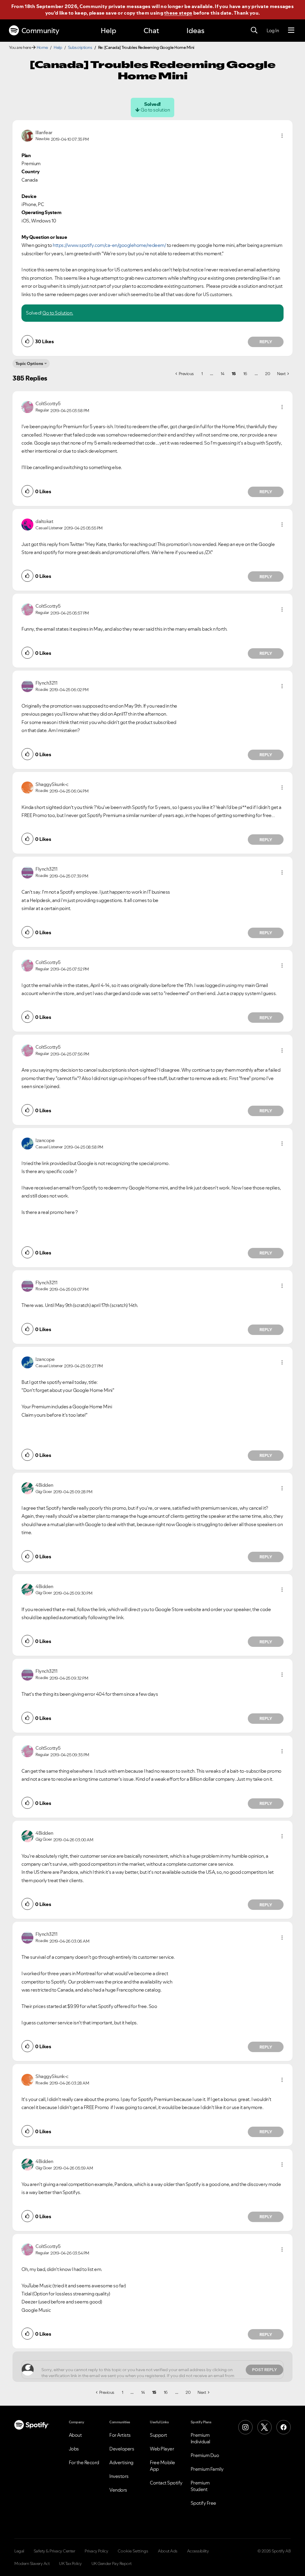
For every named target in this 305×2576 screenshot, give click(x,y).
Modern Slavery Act (32, 2563)
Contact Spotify (166, 2483)
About (75, 2435)
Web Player (162, 2449)
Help (108, 31)
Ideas (195, 31)
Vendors (118, 2490)
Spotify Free (203, 2503)
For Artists (120, 2435)
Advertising (121, 2462)
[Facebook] (284, 2427)
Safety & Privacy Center (55, 2551)
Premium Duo (205, 2455)
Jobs (74, 2449)
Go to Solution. (58, 313)
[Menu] (291, 30)
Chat (151, 31)
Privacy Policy (96, 2551)
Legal (19, 2551)
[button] (282, 136)
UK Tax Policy (70, 2563)
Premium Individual (200, 2438)
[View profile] (27, 135)
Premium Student (200, 2486)
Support (158, 2435)
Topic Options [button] (29, 363)
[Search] (254, 30)
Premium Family (207, 2469)
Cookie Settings (133, 2551)
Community (40, 31)
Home (42, 47)
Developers (122, 2449)
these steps (178, 13)
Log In (273, 30)
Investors (119, 2476)
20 (267, 374)
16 (245, 374)
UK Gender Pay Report (112, 2563)
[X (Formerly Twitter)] (264, 2427)
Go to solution (155, 110)
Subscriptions (80, 47)
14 (222, 374)
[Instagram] (245, 2427)
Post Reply (264, 2370)
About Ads (168, 2551)
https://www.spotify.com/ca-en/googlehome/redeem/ (109, 245)
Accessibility (198, 2551)
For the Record (84, 2462)
